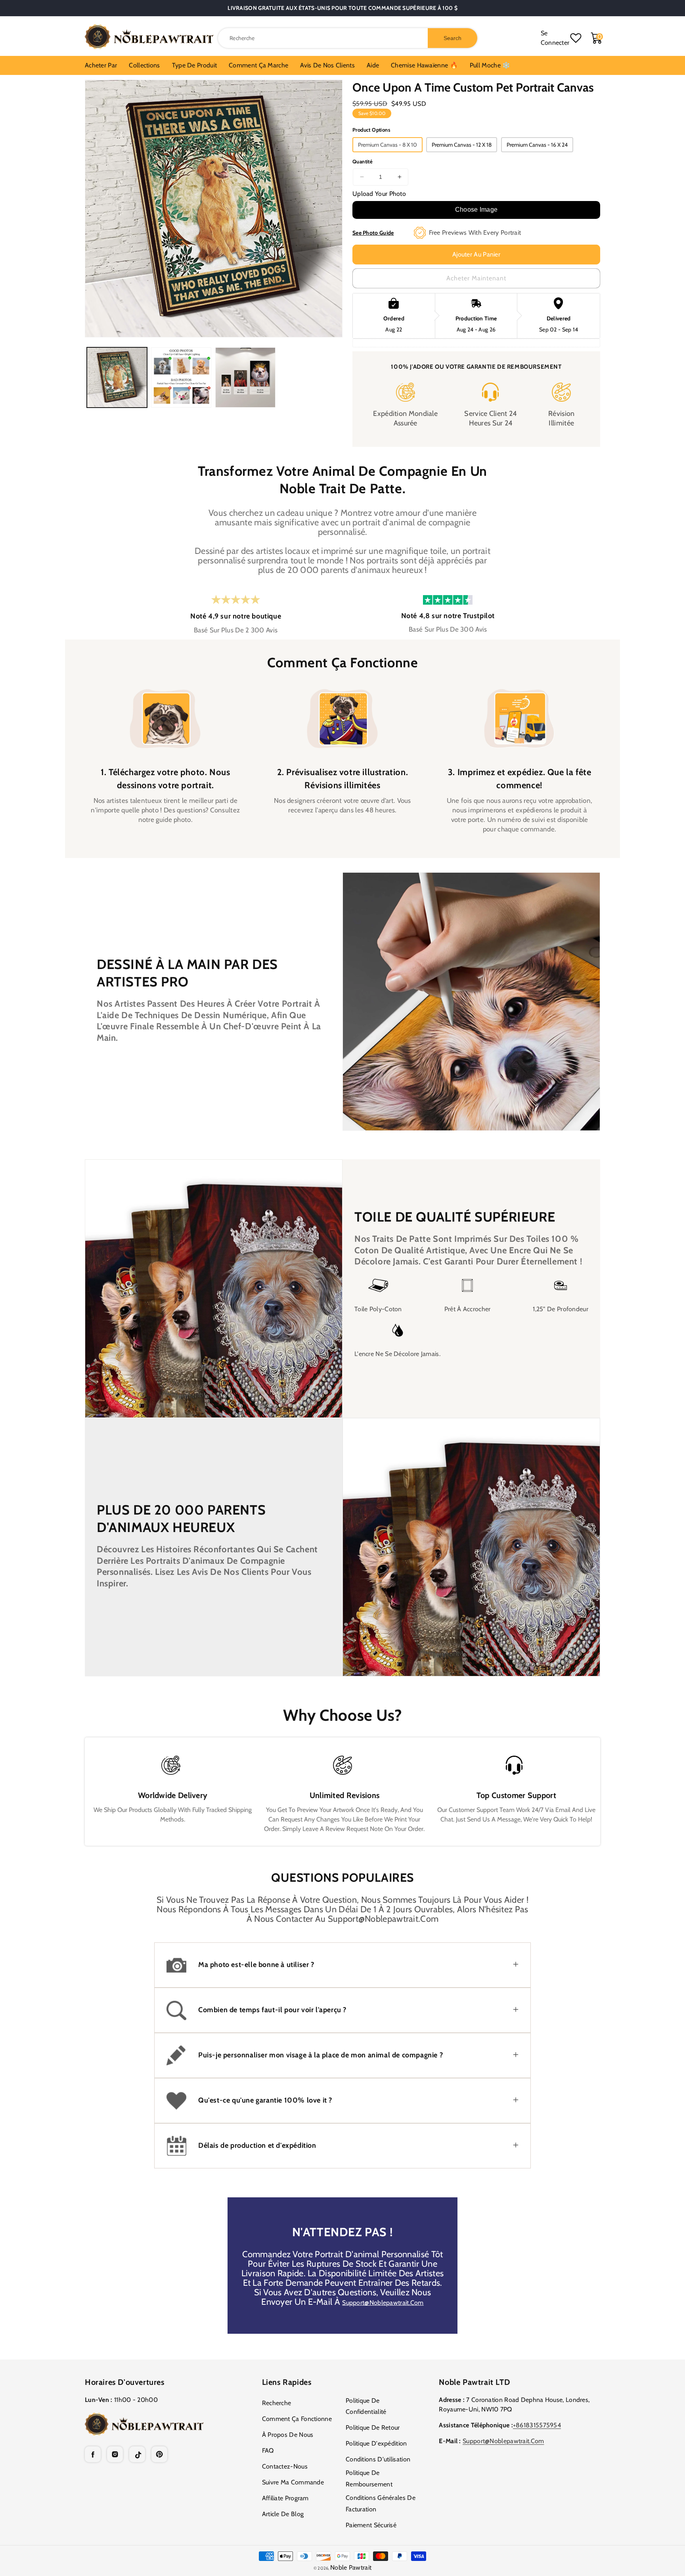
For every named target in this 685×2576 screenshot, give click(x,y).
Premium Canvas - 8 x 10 (387, 145)
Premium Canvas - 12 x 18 (462, 145)
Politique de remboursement (369, 2478)
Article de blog (283, 2514)
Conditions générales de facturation (381, 2503)
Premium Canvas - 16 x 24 (537, 145)
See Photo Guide (373, 233)
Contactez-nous (285, 2466)
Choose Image (476, 210)
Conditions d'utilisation (378, 2459)
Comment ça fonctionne (297, 2419)
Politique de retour (373, 2428)
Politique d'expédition (376, 2443)
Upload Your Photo (379, 194)
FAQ (268, 2451)
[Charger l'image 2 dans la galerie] (181, 377)
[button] (342, 1965)
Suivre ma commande (293, 2482)
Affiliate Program (285, 2498)
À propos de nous (288, 2435)
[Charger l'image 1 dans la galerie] (117, 377)
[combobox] (348, 38)
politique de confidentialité (366, 2406)
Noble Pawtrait (351, 2567)
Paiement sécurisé (371, 2525)
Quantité (363, 161)
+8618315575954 (537, 2425)
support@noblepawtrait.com (383, 2303)
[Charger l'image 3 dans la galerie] (245, 377)
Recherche (277, 2403)
